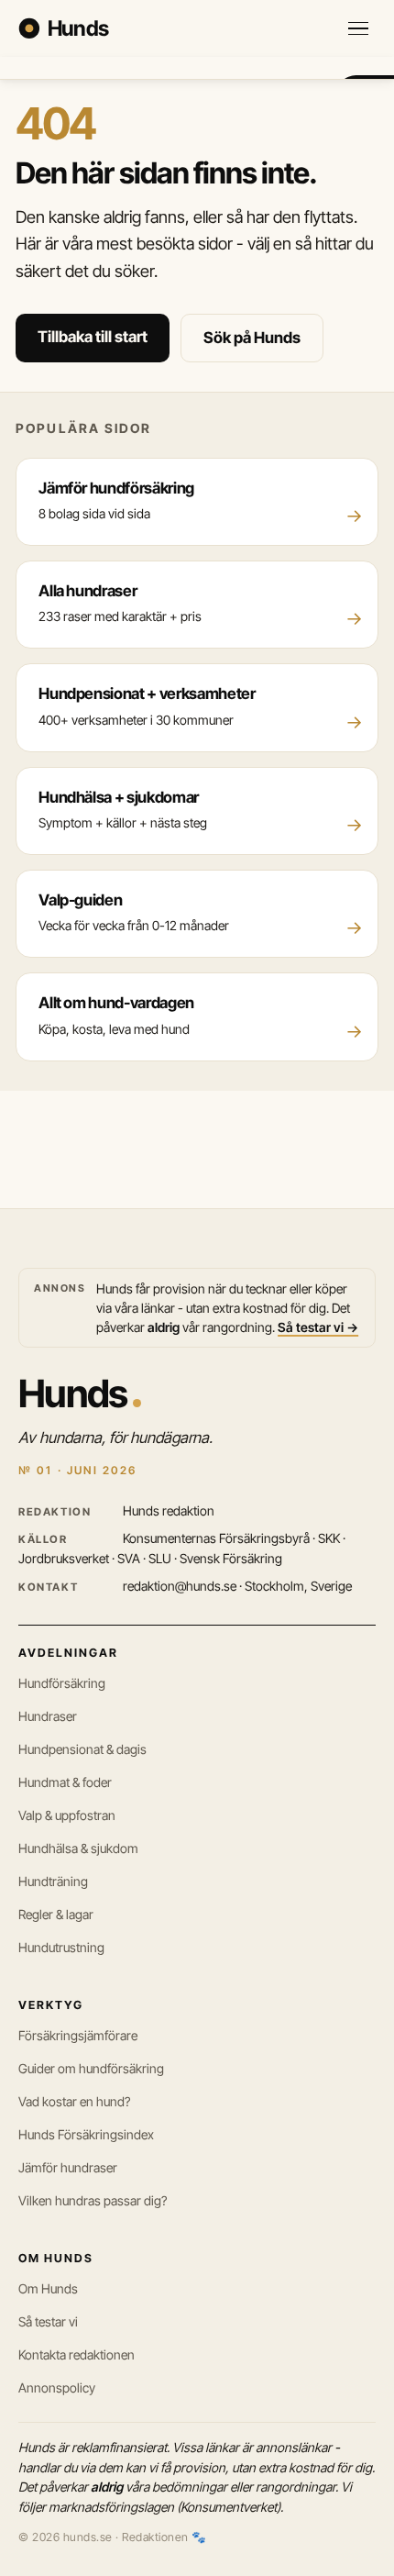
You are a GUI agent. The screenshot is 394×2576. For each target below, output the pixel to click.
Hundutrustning (61, 1947)
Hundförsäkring (62, 1683)
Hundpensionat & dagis (82, 1749)
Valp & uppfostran (67, 1815)
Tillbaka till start (93, 337)
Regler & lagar (56, 1914)
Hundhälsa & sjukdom (78, 1848)
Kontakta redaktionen (77, 2354)
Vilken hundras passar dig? (93, 2200)
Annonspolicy (57, 2387)
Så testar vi (48, 2321)
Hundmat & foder (65, 1782)
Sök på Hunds (252, 338)
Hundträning (53, 1881)
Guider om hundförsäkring (91, 2068)
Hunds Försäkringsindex (86, 2134)
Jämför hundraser (68, 2167)
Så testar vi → (318, 1327)
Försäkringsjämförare (78, 2035)
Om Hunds (48, 2288)
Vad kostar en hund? (74, 2101)
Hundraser (48, 1716)
